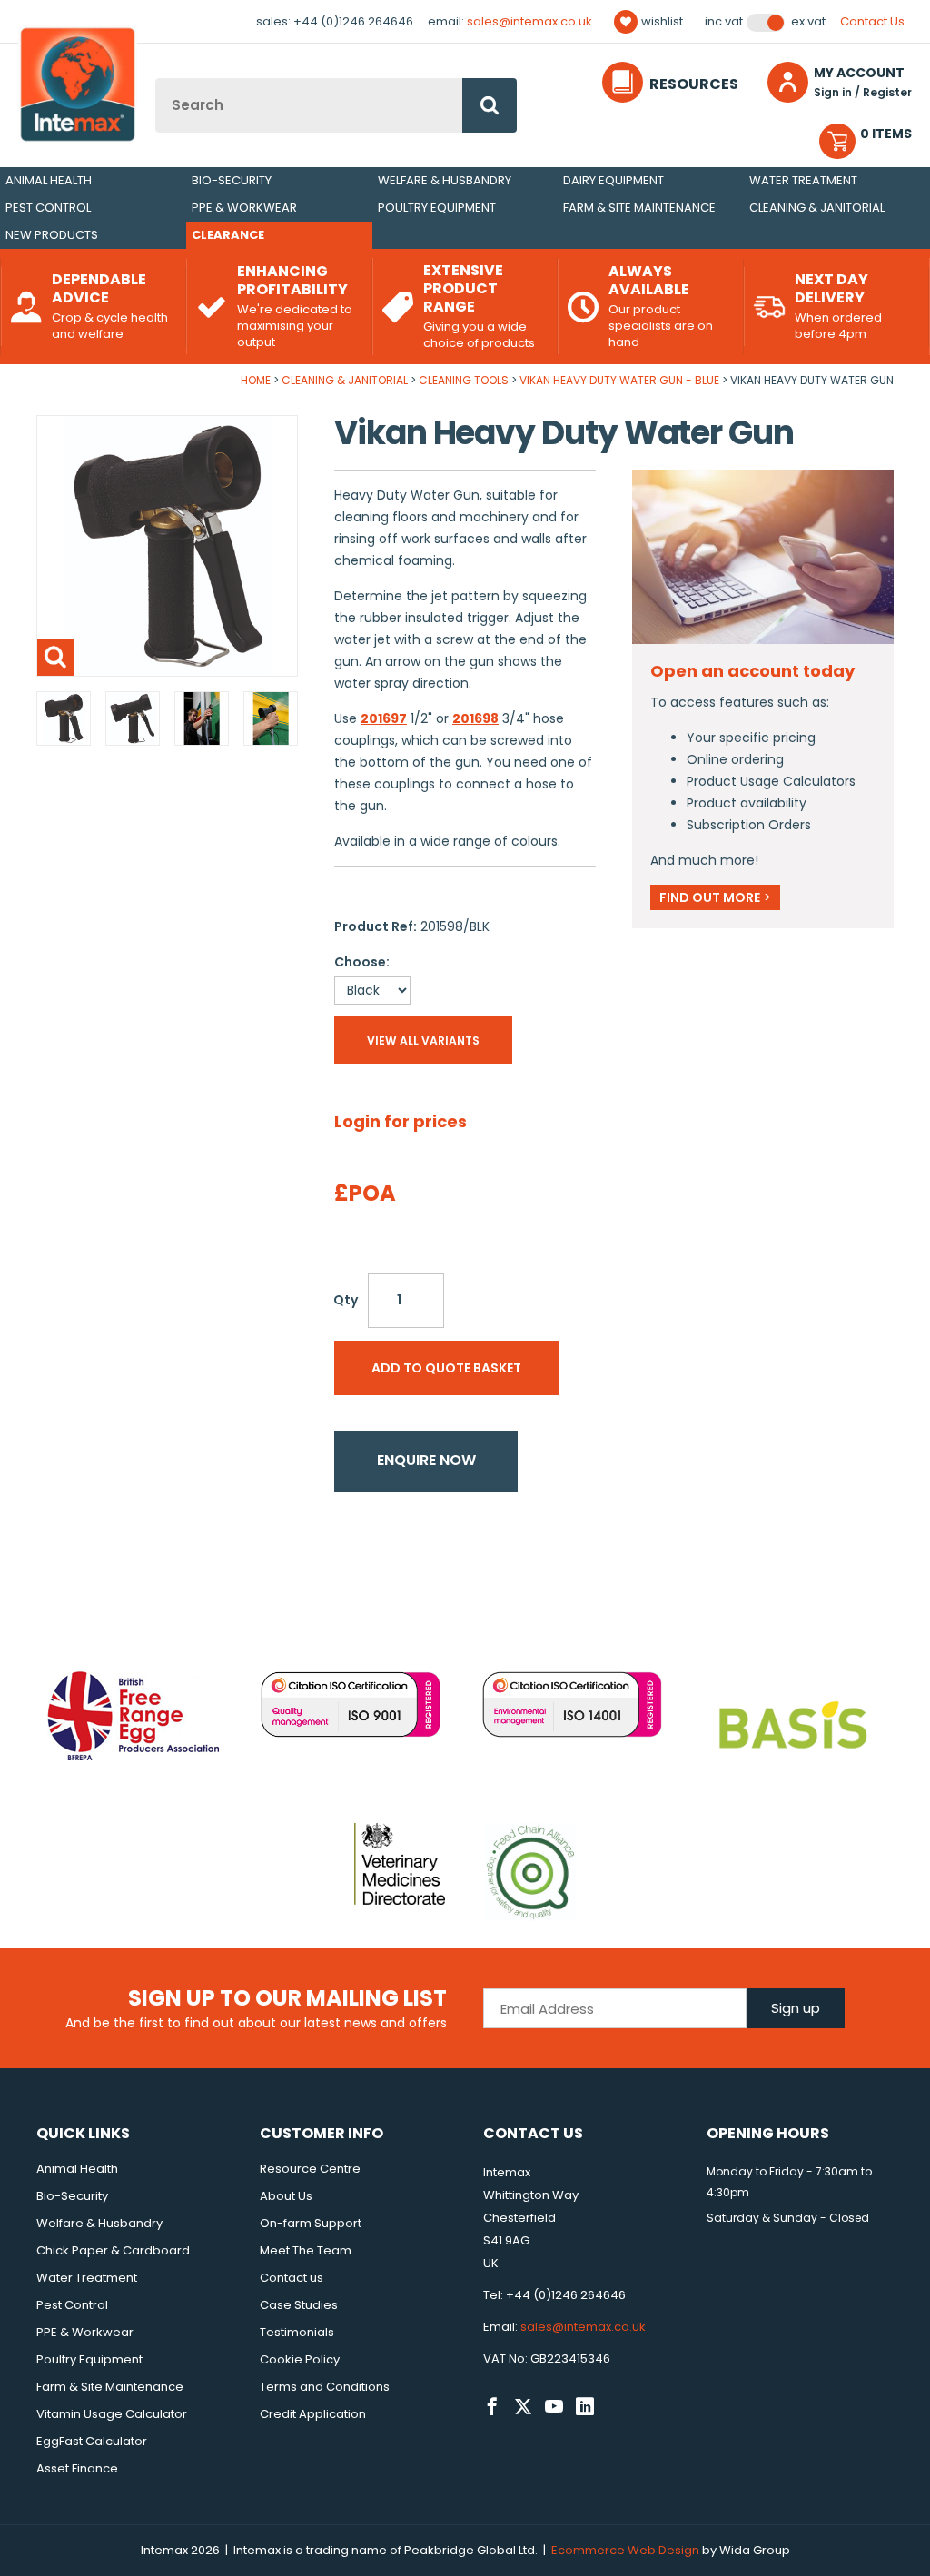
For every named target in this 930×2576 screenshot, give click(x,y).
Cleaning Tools (464, 380)
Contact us (292, 2278)
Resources (694, 84)
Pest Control (48, 208)
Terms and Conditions (325, 2387)
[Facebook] (492, 2407)
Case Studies (299, 2305)
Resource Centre (310, 2169)
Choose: (362, 962)
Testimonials (297, 2332)
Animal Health (49, 180)
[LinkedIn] (585, 2407)
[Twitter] (523, 2407)
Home (256, 380)
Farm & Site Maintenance (639, 208)
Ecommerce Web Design (625, 2550)
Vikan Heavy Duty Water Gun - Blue (619, 380)
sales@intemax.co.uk (529, 21)
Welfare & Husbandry (445, 180)
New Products (52, 235)
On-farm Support (311, 2223)
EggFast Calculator (92, 2441)
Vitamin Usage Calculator (112, 2414)
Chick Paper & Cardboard (113, 2250)
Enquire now (426, 1460)
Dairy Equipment (613, 180)
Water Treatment (803, 180)
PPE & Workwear (244, 208)
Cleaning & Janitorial (817, 208)
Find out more (715, 897)
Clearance (228, 235)
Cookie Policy (300, 2359)
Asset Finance (77, 2468)
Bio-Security (232, 180)
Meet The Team (306, 2250)
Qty (346, 1300)
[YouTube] (554, 2407)
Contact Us (872, 21)
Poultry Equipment (437, 208)
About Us (286, 2196)
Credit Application (313, 2414)
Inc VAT (724, 22)
